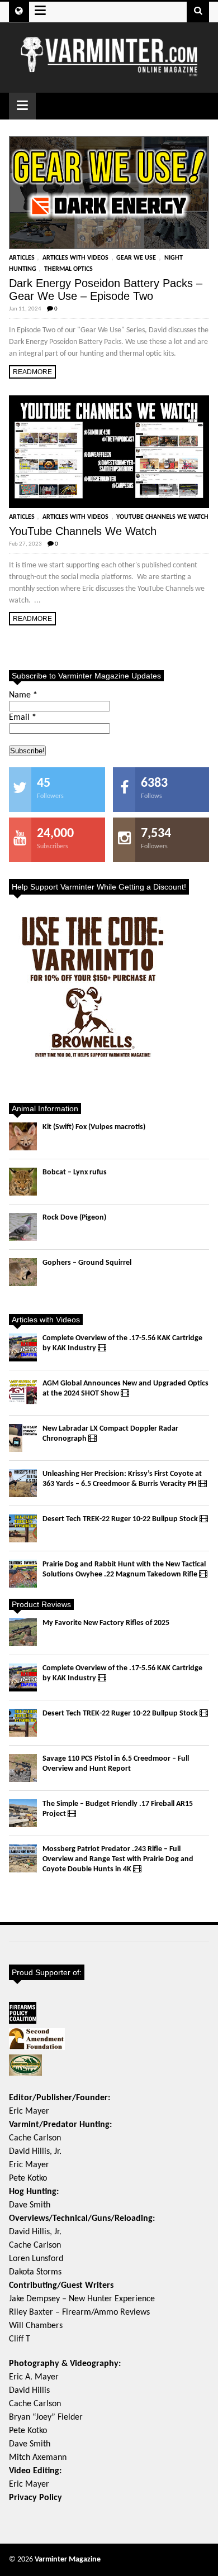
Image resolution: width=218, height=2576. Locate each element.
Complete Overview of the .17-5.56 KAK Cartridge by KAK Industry (122, 1343)
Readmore (32, 372)
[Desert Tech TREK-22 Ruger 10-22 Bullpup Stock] (23, 1528)
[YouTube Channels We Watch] (109, 452)
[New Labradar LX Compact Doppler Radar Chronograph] (23, 1438)
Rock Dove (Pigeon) (74, 1218)
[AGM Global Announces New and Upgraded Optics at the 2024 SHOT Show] (23, 1393)
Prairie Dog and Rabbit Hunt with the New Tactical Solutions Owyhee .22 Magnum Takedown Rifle (124, 1569)
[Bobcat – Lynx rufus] (23, 1182)
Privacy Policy (35, 2498)
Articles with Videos (75, 258)
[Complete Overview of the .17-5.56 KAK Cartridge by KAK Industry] (23, 1347)
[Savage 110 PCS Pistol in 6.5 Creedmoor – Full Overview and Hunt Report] (23, 1768)
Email (23, 718)
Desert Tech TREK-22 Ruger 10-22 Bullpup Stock (121, 1519)
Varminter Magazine (68, 2560)
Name (23, 695)
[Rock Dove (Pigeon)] (23, 1227)
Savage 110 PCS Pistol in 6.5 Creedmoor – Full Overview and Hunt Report (116, 1764)
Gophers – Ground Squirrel (87, 1263)
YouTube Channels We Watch (162, 517)
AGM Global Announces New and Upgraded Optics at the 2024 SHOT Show (125, 1389)
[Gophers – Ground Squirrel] (23, 1272)
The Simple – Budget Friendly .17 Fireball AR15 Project (118, 1809)
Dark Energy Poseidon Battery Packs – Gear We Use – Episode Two (106, 290)
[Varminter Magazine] (109, 72)
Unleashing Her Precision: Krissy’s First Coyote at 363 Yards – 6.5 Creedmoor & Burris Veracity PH (122, 1479)
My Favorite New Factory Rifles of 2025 (106, 1623)
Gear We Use (136, 258)
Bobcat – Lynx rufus (75, 1172)
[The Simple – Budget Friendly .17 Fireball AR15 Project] (23, 1813)
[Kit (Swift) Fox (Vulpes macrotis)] (23, 1136)
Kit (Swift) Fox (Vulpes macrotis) (94, 1127)
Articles (22, 258)
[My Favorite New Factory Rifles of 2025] (23, 1632)
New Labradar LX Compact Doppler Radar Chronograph (110, 1434)
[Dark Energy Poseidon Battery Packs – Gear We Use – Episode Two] (109, 193)
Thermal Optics (68, 269)
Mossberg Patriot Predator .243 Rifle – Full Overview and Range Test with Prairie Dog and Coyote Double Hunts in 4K (118, 1859)
